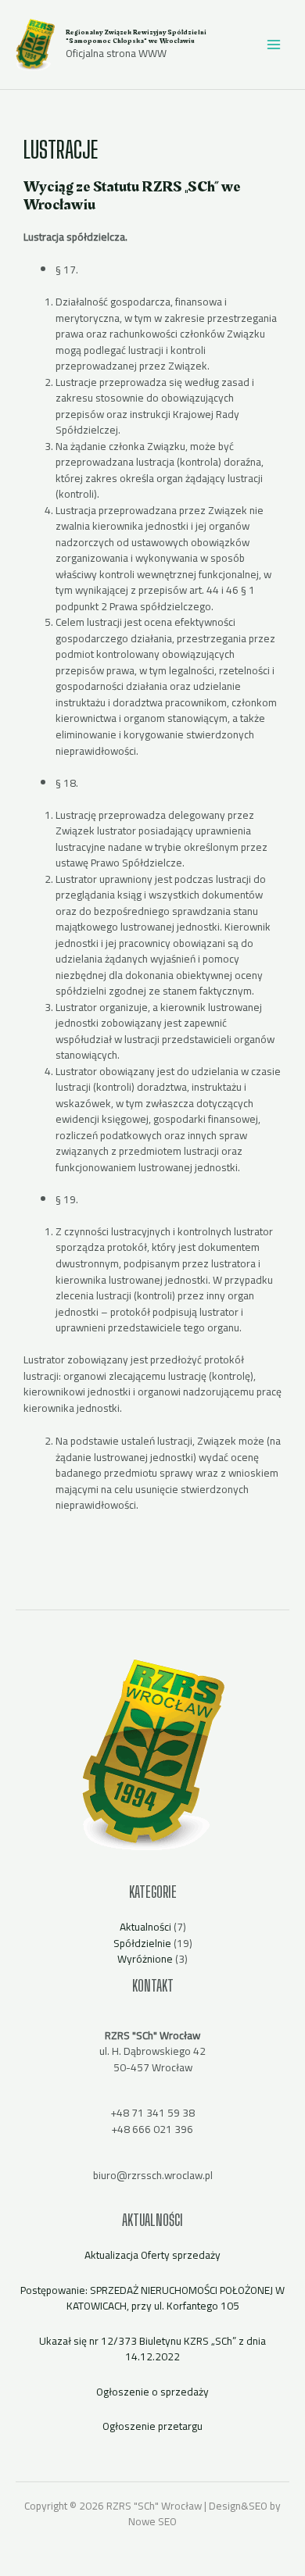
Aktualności (145, 1927)
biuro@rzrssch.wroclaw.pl (153, 2175)
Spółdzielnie (142, 1943)
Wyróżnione (145, 1959)
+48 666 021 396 (152, 2129)
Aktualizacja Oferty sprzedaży (152, 2255)
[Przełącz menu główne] (274, 45)
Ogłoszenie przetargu (152, 2426)
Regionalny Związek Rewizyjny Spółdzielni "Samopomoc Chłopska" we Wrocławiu (136, 36)
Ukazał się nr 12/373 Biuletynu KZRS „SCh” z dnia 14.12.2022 (152, 2349)
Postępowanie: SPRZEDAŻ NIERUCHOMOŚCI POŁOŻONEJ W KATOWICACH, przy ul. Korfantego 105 (152, 2298)
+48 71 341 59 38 (153, 2113)
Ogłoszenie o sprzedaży (152, 2392)
